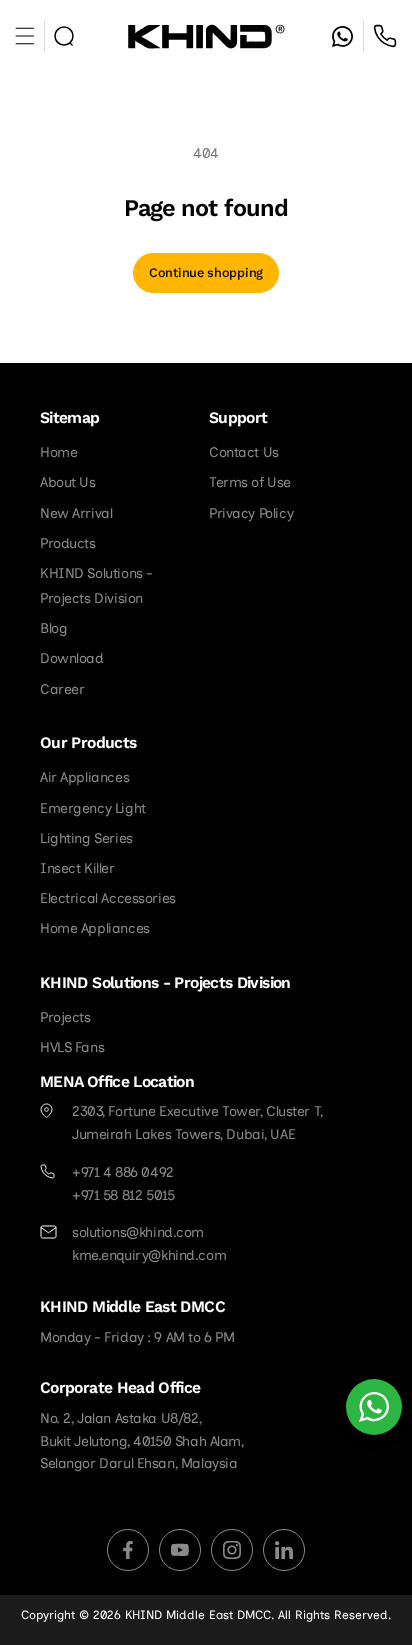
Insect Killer (77, 868)
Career (62, 689)
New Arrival (76, 513)
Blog (53, 628)
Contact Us (244, 452)
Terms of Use (250, 482)
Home (58, 452)
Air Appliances (84, 777)
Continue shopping (206, 272)
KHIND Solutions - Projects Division (96, 586)
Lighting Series (86, 838)
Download (72, 658)
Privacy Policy (251, 513)
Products (68, 543)
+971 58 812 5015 (385, 36)
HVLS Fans (72, 1047)
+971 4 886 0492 (123, 1172)
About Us (68, 482)
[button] (64, 36)
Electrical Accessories (108, 898)
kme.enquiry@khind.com (149, 1255)
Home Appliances (95, 928)
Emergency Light (93, 808)
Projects (65, 1017)
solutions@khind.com (138, 1232)
